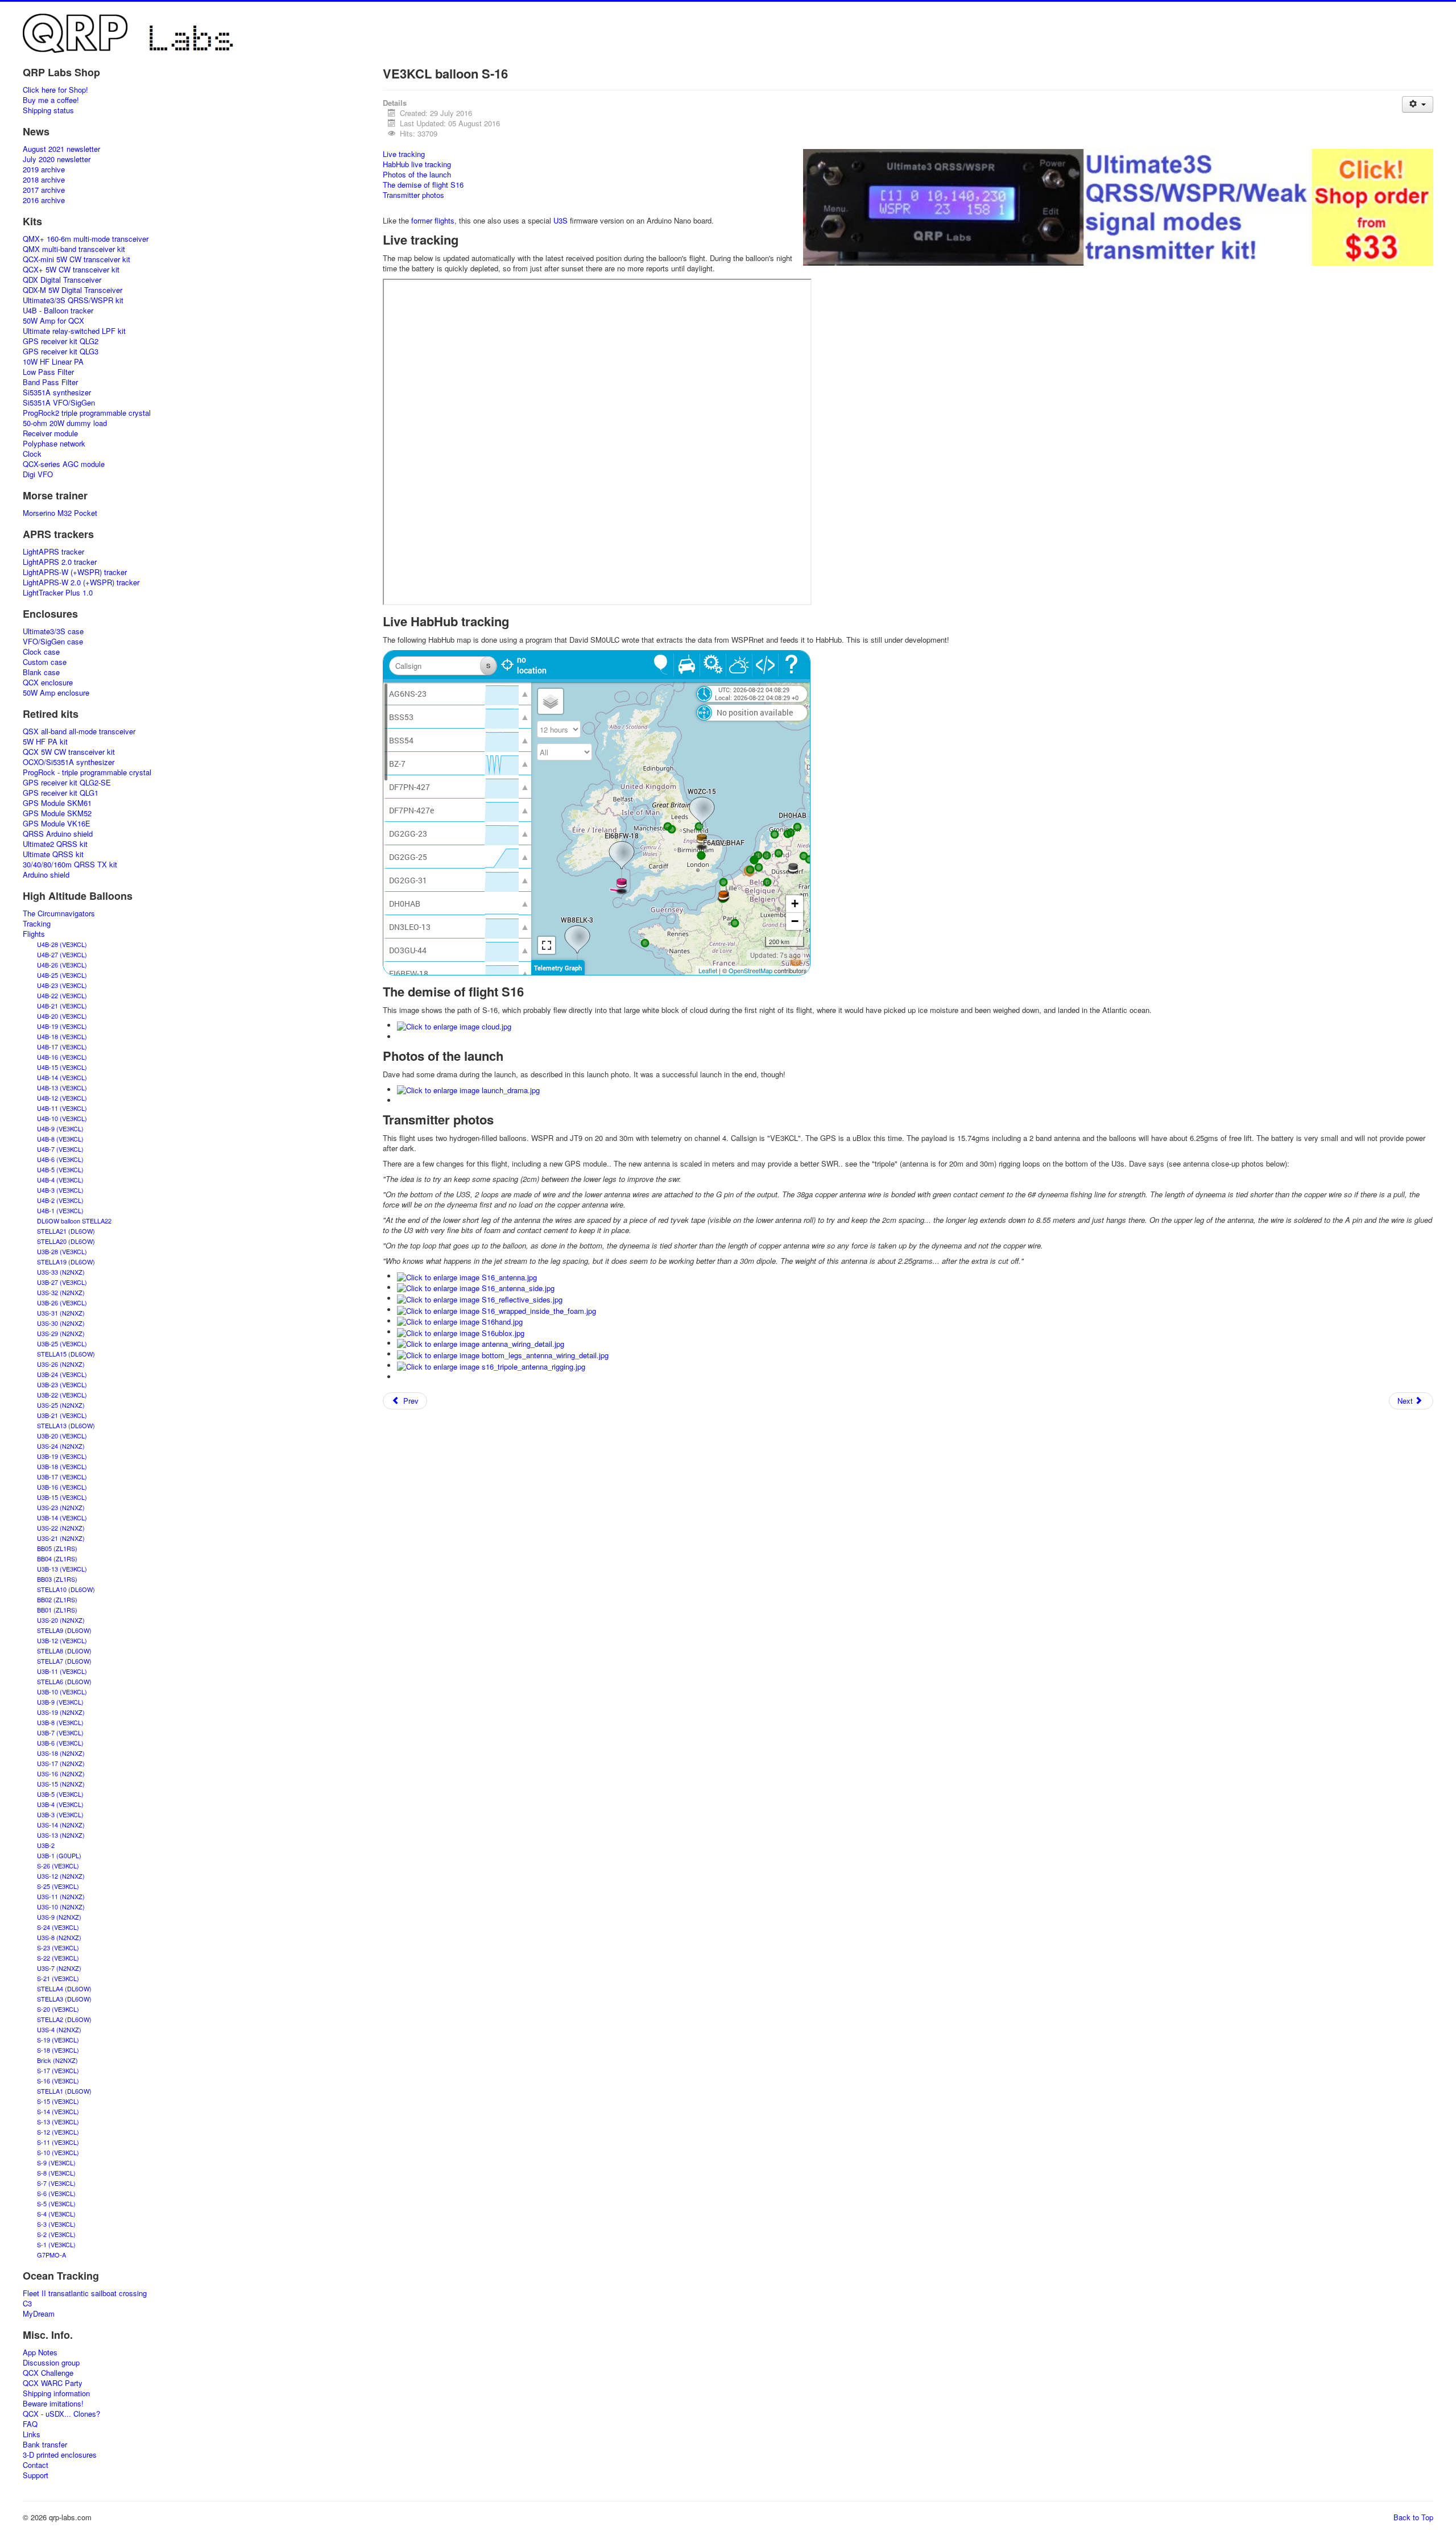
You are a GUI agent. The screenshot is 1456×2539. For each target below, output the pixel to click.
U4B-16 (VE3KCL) (62, 1057)
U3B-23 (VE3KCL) (62, 1384)
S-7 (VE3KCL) (56, 2183)
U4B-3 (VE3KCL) (60, 1190)
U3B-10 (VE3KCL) (62, 1692)
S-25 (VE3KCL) (58, 1886)
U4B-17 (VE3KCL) (62, 1047)
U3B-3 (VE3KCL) (60, 1814)
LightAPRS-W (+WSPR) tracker (75, 572)
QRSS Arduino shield (58, 834)
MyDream (39, 2314)
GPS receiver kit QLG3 (61, 352)
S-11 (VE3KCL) (58, 2142)
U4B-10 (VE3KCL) (62, 1118)
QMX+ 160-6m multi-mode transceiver (86, 239)
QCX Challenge (48, 2373)
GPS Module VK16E (57, 824)
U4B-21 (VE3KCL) (62, 1006)
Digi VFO (38, 474)
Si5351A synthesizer (57, 392)
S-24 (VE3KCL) (58, 1927)
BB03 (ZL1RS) (57, 1579)
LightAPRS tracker (53, 552)
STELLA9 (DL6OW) (64, 1630)
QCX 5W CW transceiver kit (69, 752)
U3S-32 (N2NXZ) (61, 1292)
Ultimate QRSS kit (53, 854)
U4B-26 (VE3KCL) (62, 965)
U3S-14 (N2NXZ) (61, 1825)
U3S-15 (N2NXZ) (61, 1784)
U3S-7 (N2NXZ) (59, 1968)
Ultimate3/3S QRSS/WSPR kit (73, 300)
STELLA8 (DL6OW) (64, 1651)
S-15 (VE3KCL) (58, 2101)
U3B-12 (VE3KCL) (62, 1640)
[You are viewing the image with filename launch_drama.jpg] (468, 1089)
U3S (561, 220)
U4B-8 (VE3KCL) (60, 1139)
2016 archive (44, 200)
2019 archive (44, 169)
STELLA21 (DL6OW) (66, 1231)
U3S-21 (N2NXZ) (61, 1538)
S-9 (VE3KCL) (56, 2162)
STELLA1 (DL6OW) (64, 2091)
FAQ (30, 2424)
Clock (32, 454)
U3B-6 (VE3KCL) (60, 1743)
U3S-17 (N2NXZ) (61, 1763)
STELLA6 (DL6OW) (64, 1681)
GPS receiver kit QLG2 (61, 341)
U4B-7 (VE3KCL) (60, 1149)
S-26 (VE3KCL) (58, 1866)
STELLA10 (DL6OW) (66, 1589)
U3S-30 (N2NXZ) (61, 1323)
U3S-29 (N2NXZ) (61, 1333)
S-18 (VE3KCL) (58, 2050)
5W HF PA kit (45, 742)
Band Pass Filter (50, 382)
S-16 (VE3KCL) (58, 2081)
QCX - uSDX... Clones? (61, 2414)
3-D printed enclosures (60, 2455)
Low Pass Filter (48, 372)
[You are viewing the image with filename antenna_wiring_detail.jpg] (481, 1343)
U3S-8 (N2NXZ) (59, 1937)
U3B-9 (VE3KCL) (60, 1702)
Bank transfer (45, 2445)
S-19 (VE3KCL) (58, 2040)
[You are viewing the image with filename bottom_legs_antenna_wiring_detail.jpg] (503, 1354)
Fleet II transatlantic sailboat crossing (85, 2293)
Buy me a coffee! (51, 100)
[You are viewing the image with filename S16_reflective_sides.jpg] (480, 1298)
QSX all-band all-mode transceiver (79, 731)
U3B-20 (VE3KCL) (62, 1436)
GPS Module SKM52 (57, 813)
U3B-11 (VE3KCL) (62, 1671)
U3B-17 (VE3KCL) (62, 1477)
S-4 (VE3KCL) (56, 2214)
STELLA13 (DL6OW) (66, 1425)
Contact (36, 2465)
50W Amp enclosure (56, 693)
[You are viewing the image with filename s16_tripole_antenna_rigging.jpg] (491, 1365)
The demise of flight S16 (423, 185)
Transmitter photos (413, 195)
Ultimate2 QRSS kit (55, 844)
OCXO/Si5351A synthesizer (69, 762)
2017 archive (44, 190)
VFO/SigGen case (53, 642)
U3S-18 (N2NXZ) (61, 1753)
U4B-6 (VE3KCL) (60, 1159)
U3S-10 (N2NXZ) (61, 1907)
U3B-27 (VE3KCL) (62, 1282)
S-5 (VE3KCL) (56, 2203)
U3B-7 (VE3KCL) (60, 1732)
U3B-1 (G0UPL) (59, 1855)
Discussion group (51, 2363)
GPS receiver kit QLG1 (61, 793)
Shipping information (56, 2393)
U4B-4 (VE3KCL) (60, 1180)
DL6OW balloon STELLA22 (74, 1221)
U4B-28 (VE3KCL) (62, 944)
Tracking (37, 924)
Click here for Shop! (55, 90)
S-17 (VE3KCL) (58, 2070)
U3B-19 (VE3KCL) (62, 1456)
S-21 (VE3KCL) (58, 1978)
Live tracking (404, 154)
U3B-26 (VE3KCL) (62, 1302)
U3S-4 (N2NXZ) (59, 2029)
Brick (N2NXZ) (57, 2060)
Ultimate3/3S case (53, 631)
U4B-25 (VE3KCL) (62, 975)
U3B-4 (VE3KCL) (60, 1804)
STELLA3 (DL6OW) (64, 1999)
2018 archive (44, 180)
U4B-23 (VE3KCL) (62, 985)
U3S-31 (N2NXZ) (61, 1313)
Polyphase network (54, 444)
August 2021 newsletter (61, 149)
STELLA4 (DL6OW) (64, 1988)
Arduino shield (46, 875)
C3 (27, 2304)
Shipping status (48, 110)
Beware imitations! (53, 2404)
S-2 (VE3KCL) (56, 2234)
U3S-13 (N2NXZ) (61, 1835)
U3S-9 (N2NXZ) (59, 1917)
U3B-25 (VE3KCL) (62, 1343)
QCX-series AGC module (64, 464)
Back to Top (1413, 2517)
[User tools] (1418, 104)
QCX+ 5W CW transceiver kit (71, 270)
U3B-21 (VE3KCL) (62, 1415)
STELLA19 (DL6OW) (66, 1262)
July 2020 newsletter (57, 159)
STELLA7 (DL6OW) (64, 1661)
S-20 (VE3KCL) (58, 2009)
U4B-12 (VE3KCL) (62, 1098)
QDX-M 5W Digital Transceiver (73, 290)
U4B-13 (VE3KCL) (62, 1087)
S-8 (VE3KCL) (56, 2173)
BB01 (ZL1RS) (57, 1610)
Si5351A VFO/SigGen (59, 403)
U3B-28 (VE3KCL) (62, 1251)
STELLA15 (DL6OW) (66, 1354)
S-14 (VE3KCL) (58, 2111)
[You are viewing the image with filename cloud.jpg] (454, 1025)
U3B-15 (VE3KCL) (62, 1497)
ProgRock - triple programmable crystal (87, 772)
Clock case (41, 652)
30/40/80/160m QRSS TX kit (70, 865)
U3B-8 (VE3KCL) (60, 1722)
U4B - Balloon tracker (58, 311)
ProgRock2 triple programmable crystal (87, 413)
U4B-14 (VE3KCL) (62, 1077)
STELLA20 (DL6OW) (66, 1241)
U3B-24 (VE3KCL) (62, 1374)
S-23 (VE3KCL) (58, 1947)
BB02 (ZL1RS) (57, 1599)
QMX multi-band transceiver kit (74, 249)
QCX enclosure (48, 683)
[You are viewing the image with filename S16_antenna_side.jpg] (476, 1287)
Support (36, 2475)
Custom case (45, 662)
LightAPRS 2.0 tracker (60, 562)
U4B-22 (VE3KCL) (62, 995)
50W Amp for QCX (53, 321)
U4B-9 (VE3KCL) (60, 1128)
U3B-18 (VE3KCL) (62, 1466)
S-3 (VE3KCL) (56, 2224)
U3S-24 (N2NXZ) (61, 1446)
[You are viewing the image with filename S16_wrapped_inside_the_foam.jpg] (497, 1310)
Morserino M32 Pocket (60, 513)
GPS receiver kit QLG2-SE (67, 783)
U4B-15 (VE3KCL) (62, 1067)
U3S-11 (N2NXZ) (61, 1896)
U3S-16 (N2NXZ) (61, 1773)
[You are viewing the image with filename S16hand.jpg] (460, 1321)
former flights (433, 220)
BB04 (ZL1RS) (57, 1558)
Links (32, 2434)
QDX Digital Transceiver (62, 280)
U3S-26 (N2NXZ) (61, 1364)
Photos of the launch (417, 174)
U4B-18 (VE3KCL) (62, 1036)
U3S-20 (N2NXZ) (61, 1620)
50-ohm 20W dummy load (65, 423)
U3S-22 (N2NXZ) (61, 1528)
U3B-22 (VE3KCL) (62, 1395)
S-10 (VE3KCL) (58, 2152)
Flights (34, 934)
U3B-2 (46, 1845)
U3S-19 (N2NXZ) (61, 1712)
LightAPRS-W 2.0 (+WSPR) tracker (81, 582)
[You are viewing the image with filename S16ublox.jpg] (461, 1332)
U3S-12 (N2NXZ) (61, 1876)
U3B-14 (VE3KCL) (62, 1517)
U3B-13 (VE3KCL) (62, 1569)
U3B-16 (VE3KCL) (62, 1487)
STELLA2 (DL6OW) (64, 2019)
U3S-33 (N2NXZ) (61, 1272)
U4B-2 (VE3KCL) (60, 1200)
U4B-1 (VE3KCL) (60, 1210)
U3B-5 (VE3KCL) (60, 1794)
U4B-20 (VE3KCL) (62, 1016)
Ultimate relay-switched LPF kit (74, 331)
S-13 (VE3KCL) (58, 2122)
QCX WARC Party (53, 2383)
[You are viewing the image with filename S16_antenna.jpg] (467, 1276)
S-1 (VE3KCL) (56, 2244)
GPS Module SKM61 (57, 803)
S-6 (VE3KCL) (56, 2193)
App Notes (40, 2352)
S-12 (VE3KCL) (58, 2132)
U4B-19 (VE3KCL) (62, 1026)
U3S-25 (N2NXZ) (61, 1405)
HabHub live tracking (417, 164)
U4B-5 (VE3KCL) (60, 1169)
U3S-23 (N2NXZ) (61, 1507)
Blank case (41, 672)
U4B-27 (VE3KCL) (62, 954)
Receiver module (50, 433)
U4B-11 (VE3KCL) (62, 1108)
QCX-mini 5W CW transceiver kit (76, 259)
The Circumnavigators (59, 913)
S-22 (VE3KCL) (58, 1958)
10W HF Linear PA (53, 362)
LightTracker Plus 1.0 (58, 593)
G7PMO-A (51, 2255)
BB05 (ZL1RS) (57, 1548)
